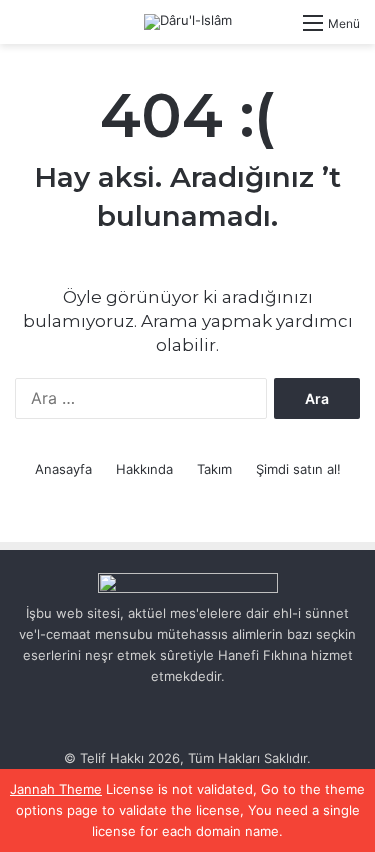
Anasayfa (63, 469)
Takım (214, 469)
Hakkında (144, 469)
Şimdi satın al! (298, 469)
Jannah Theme (56, 789)
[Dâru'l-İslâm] (188, 22)
